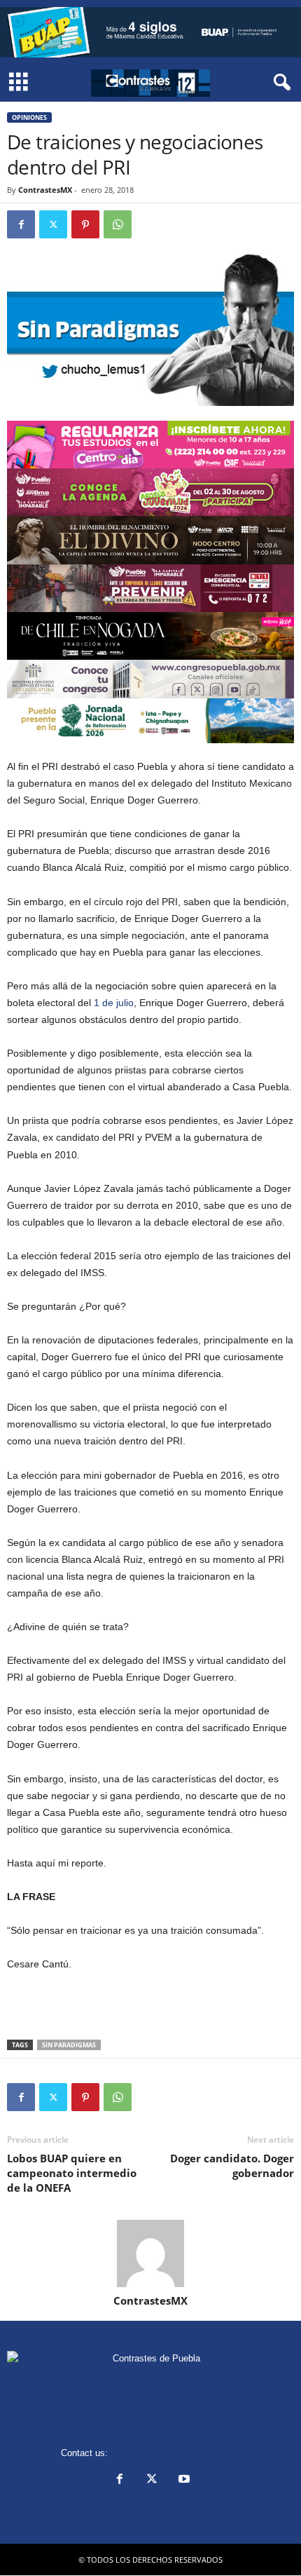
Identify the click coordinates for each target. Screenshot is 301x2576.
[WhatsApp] (118, 224)
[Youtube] (183, 2480)
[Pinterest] (85, 224)
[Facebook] (21, 224)
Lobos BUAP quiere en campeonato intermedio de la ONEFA (72, 2173)
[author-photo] (150, 2253)
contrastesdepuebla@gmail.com (176, 2453)
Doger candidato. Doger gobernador (232, 2165)
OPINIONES (29, 117)
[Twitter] (53, 224)
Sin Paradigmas (69, 2045)
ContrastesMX (45, 190)
